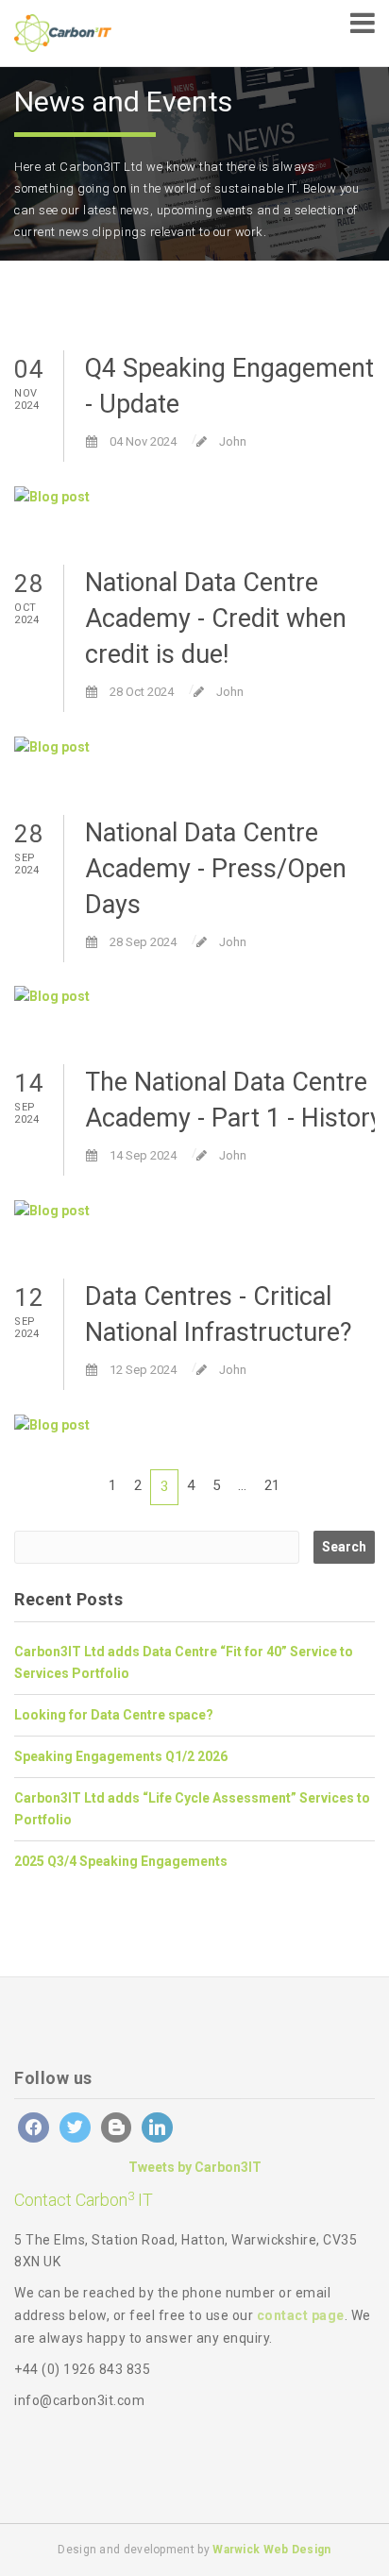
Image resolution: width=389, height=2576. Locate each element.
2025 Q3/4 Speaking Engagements (121, 1861)
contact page (301, 2315)
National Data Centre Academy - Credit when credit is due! (216, 619)
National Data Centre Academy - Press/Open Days (216, 869)
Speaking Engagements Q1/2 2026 (121, 1756)
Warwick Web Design (271, 2550)
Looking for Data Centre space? (114, 1715)
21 (272, 1485)
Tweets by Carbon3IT (195, 2167)
